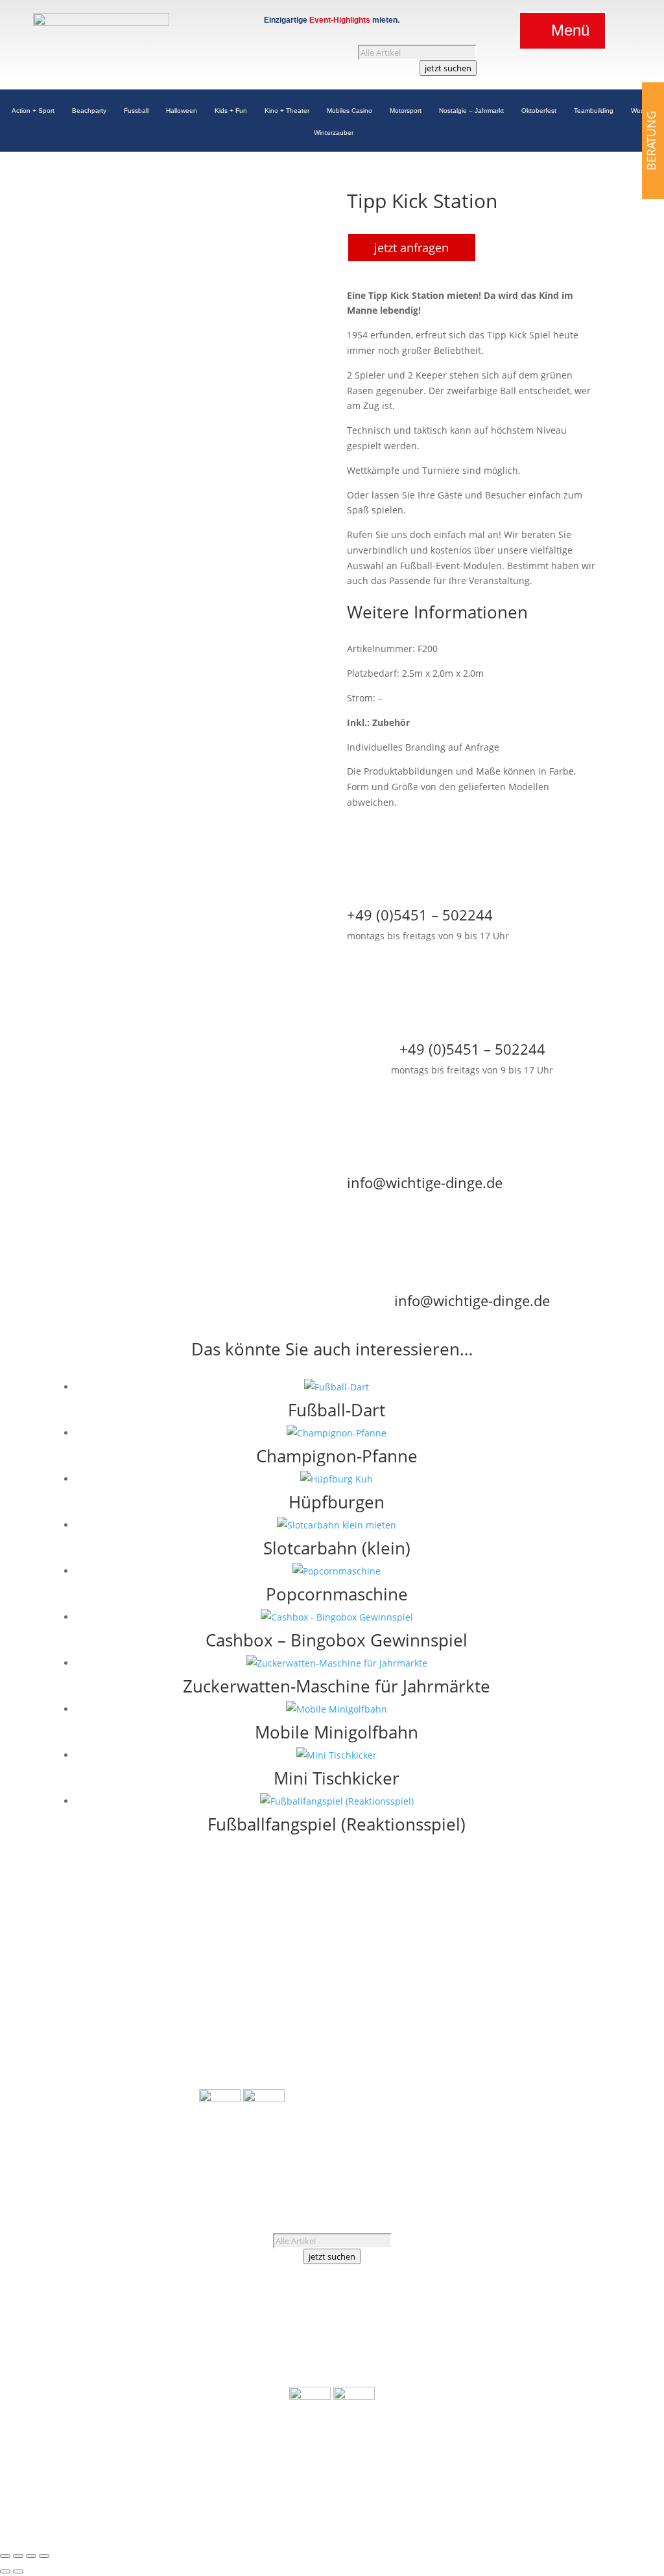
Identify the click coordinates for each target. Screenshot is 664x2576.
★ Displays (223, 2035)
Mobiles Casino (350, 112)
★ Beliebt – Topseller (245, 2081)
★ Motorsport (169, 2068)
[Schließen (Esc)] (44, 2556)
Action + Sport (33, 112)
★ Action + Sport (163, 1961)
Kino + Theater (287, 112)
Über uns (485, 2062)
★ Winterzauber (164, 2145)
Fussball (136, 112)
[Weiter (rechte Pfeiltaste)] (18, 2571)
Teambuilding (594, 112)
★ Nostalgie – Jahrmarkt (147, 2084)
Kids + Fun (231, 112)
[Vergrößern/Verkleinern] (5, 2556)
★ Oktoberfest (168, 2115)
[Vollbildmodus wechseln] (18, 2556)
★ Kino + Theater (162, 2038)
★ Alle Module (231, 1961)
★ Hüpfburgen (231, 2004)
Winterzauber (334, 135)
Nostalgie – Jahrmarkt (471, 112)
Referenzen (540, 2062)
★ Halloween (171, 2007)
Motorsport (406, 112)
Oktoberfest (539, 112)
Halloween (182, 112)
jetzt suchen (448, 68)
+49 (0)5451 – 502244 (528, 2031)
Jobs (475, 2077)
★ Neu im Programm (244, 2066)
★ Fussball (176, 1991)
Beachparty (89, 112)
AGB (474, 2108)
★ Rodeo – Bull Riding (247, 2020)
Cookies (546, 2124)
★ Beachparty (169, 1975)
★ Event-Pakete (232, 2051)
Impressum (517, 2108)
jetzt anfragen (411, 248)
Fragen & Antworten (510, 2093)
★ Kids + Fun (171, 2022)
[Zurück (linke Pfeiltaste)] (5, 2571)
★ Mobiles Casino (160, 2053)
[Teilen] (31, 2556)
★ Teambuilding (163, 2099)
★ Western (175, 2130)
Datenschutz (492, 2124)
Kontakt (509, 2077)
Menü (570, 30)
